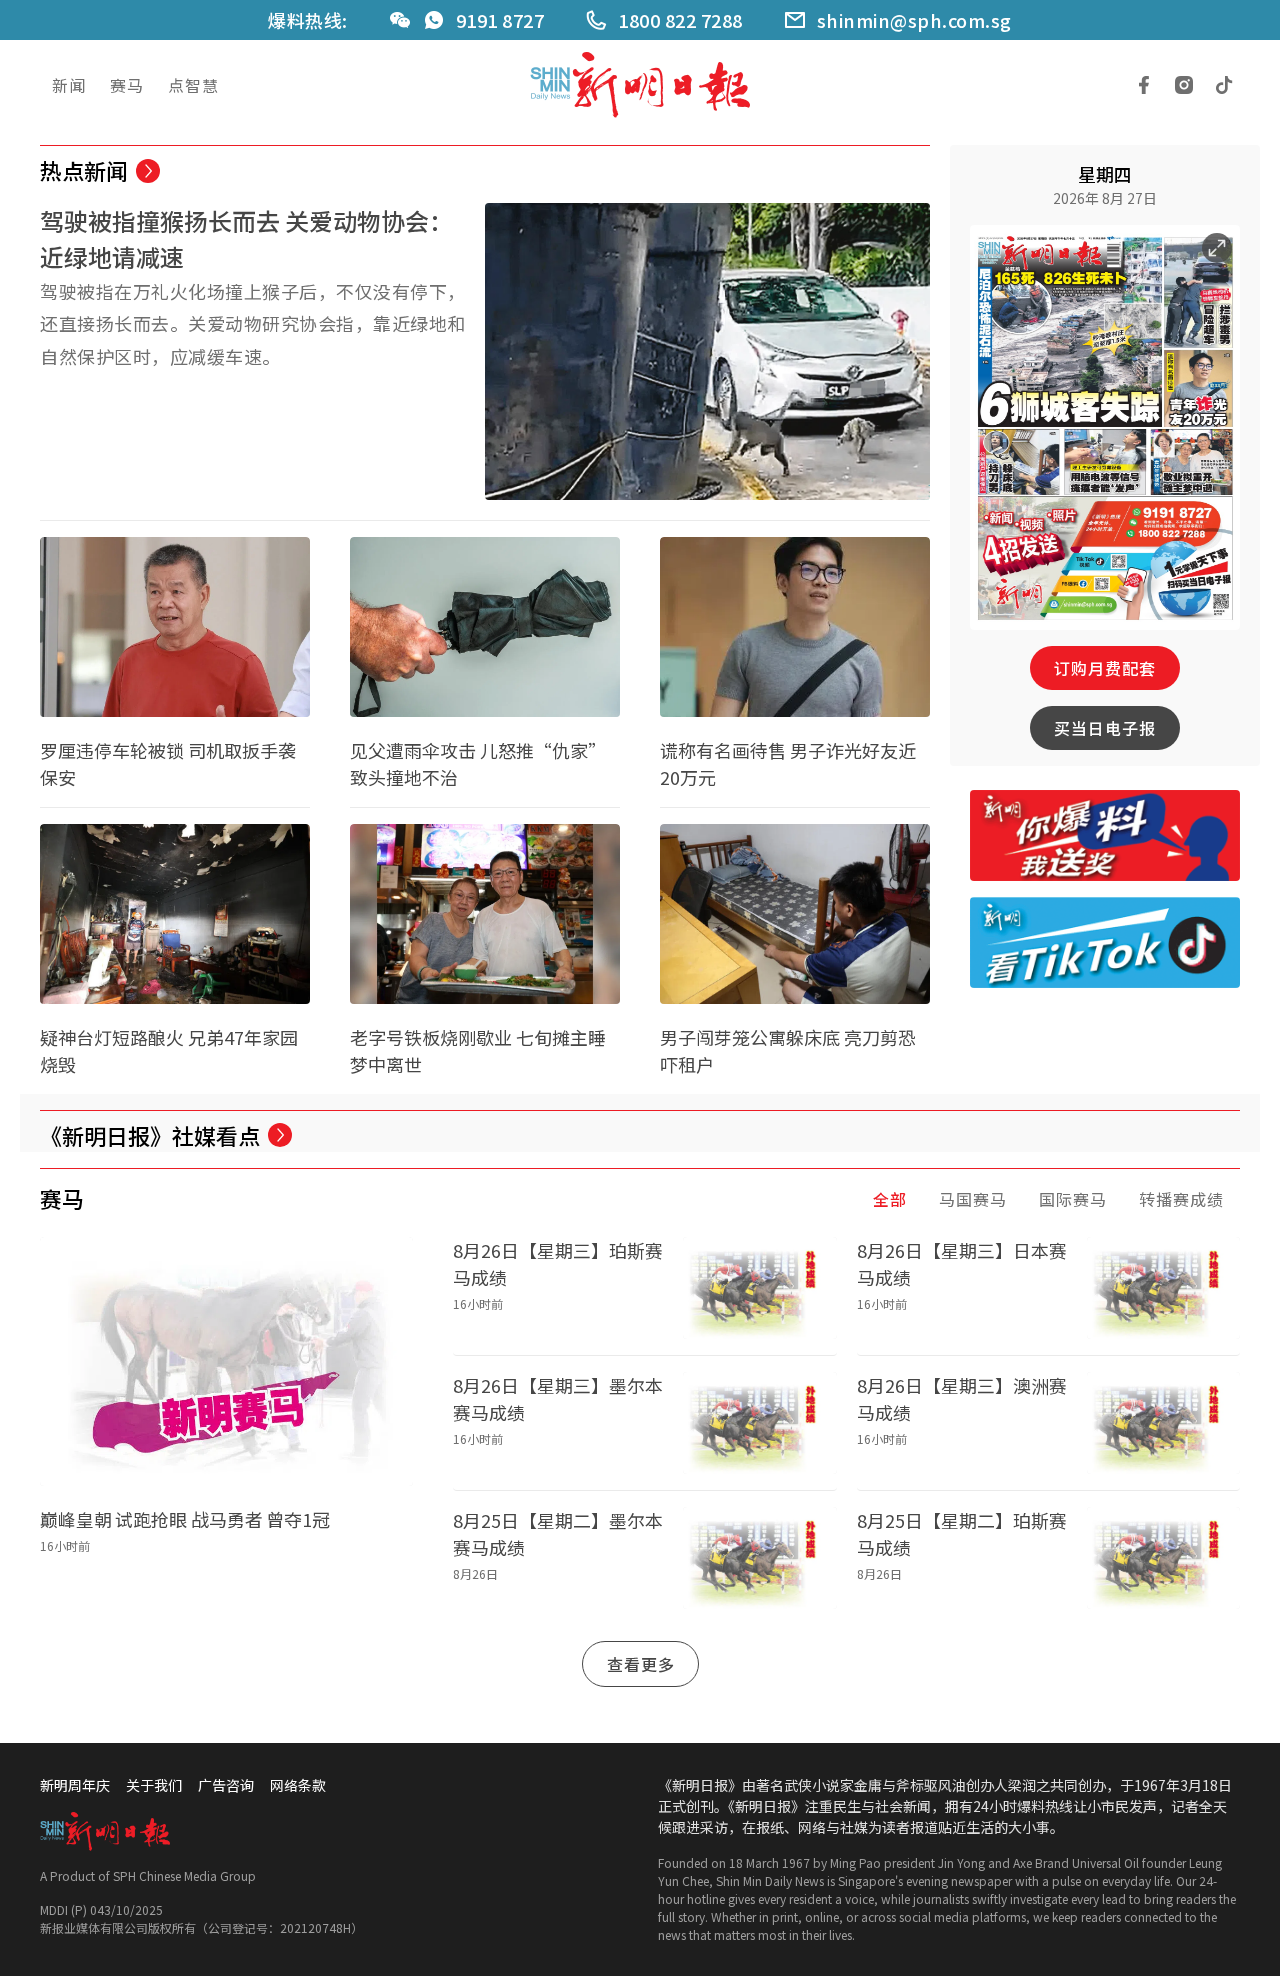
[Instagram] (1184, 85)
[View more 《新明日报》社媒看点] (280, 1135)
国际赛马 (1073, 1199)
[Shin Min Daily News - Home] (640, 85)
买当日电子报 (1105, 728)
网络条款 (298, 1785)
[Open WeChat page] (400, 20)
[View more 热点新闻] (148, 171)
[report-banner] (1105, 835)
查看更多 (641, 1664)
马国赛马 (973, 1199)
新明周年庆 (75, 1785)
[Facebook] (1144, 85)
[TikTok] (1224, 85)
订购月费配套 (1105, 668)
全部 (890, 1199)
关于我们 (154, 1785)
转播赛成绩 (1181, 1199)
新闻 (69, 85)
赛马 (127, 85)
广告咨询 (226, 1785)
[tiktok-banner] (1105, 942)
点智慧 (193, 85)
